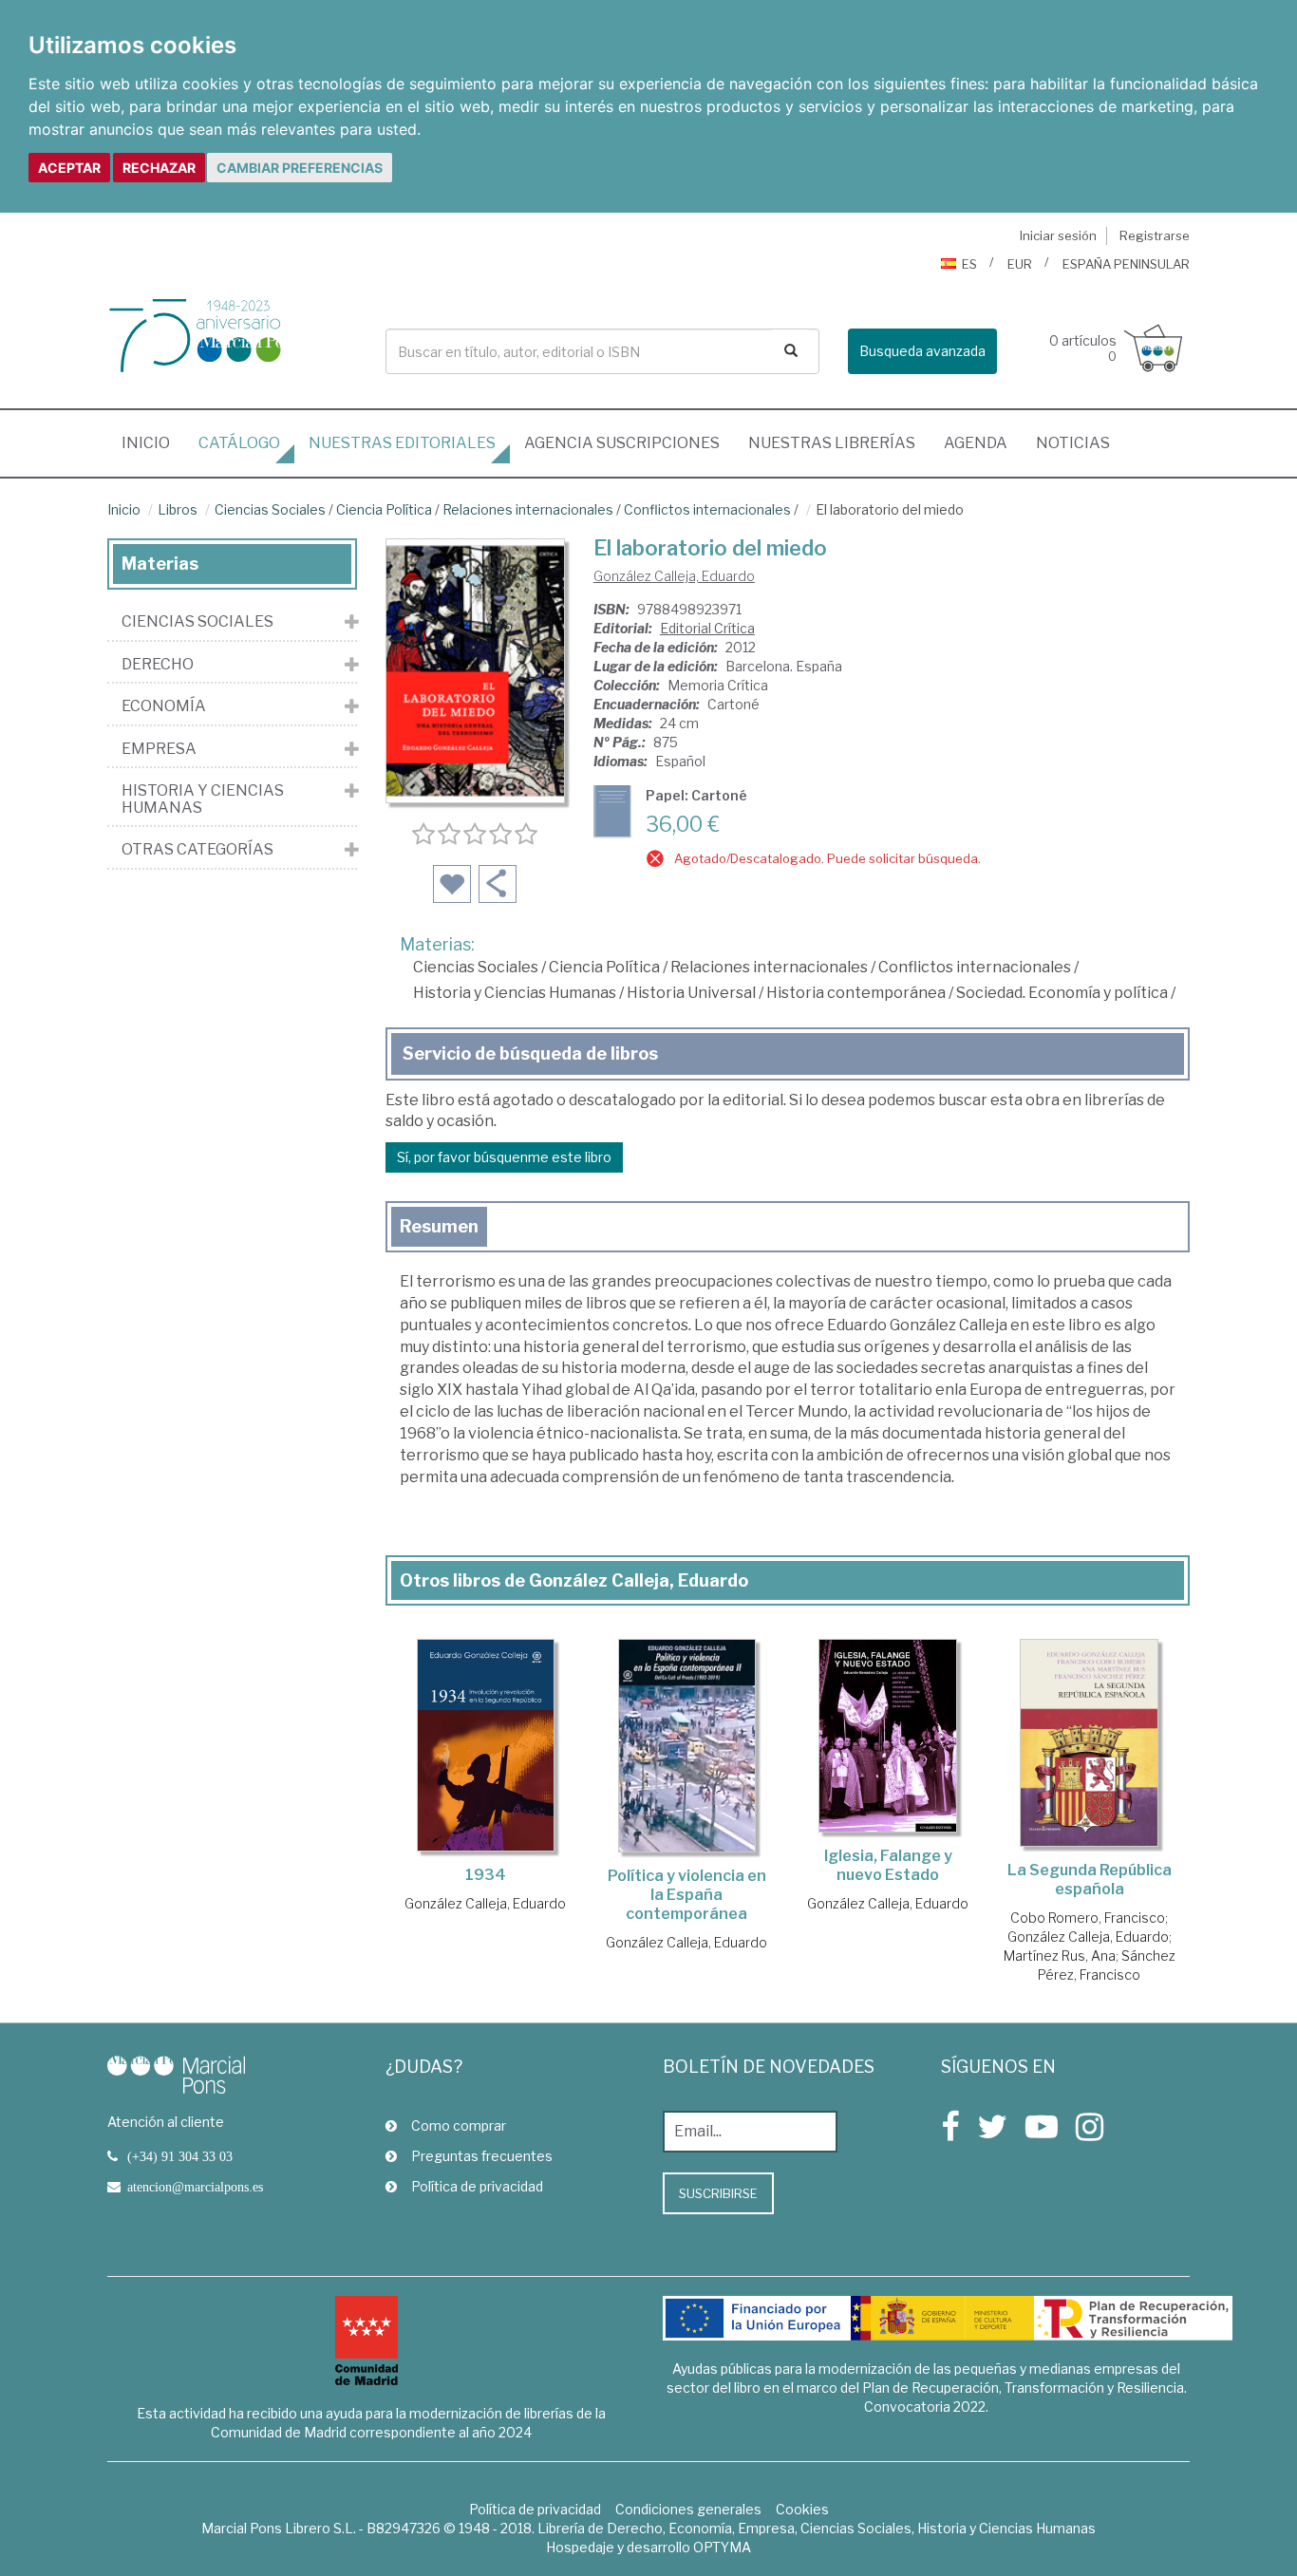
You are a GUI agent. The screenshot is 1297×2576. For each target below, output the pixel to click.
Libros (178, 509)
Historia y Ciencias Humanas (515, 993)
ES (969, 264)
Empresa (159, 749)
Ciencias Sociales (270, 509)
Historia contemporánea (856, 993)
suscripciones (622, 443)
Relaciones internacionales (528, 509)
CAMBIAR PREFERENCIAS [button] (300, 168)
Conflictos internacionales (707, 509)
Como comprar (459, 2125)
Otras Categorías (197, 850)
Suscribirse (718, 2193)
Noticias (1073, 443)
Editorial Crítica (707, 628)
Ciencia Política (384, 509)
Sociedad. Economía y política (1062, 993)
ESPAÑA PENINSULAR (1126, 264)
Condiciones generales (688, 2509)
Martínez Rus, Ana (1060, 1956)
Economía (164, 706)
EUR (1020, 264)
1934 (486, 1875)
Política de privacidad (477, 2186)
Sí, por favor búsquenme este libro (504, 1157)
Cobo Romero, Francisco (1088, 1918)
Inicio (153, 442)
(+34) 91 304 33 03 (180, 2156)
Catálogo (239, 443)
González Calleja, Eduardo (674, 576)
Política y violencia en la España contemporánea (687, 1895)
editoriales (402, 443)
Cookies (802, 2509)
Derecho (158, 665)
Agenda (976, 443)
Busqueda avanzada (922, 351)
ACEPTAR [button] (69, 168)
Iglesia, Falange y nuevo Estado (888, 1865)
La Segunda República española (1090, 1880)
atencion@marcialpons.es (195, 2187)
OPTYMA (722, 2547)
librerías (832, 443)
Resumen (439, 1226)
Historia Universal (691, 993)
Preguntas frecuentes (482, 2156)
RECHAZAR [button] (159, 168)
